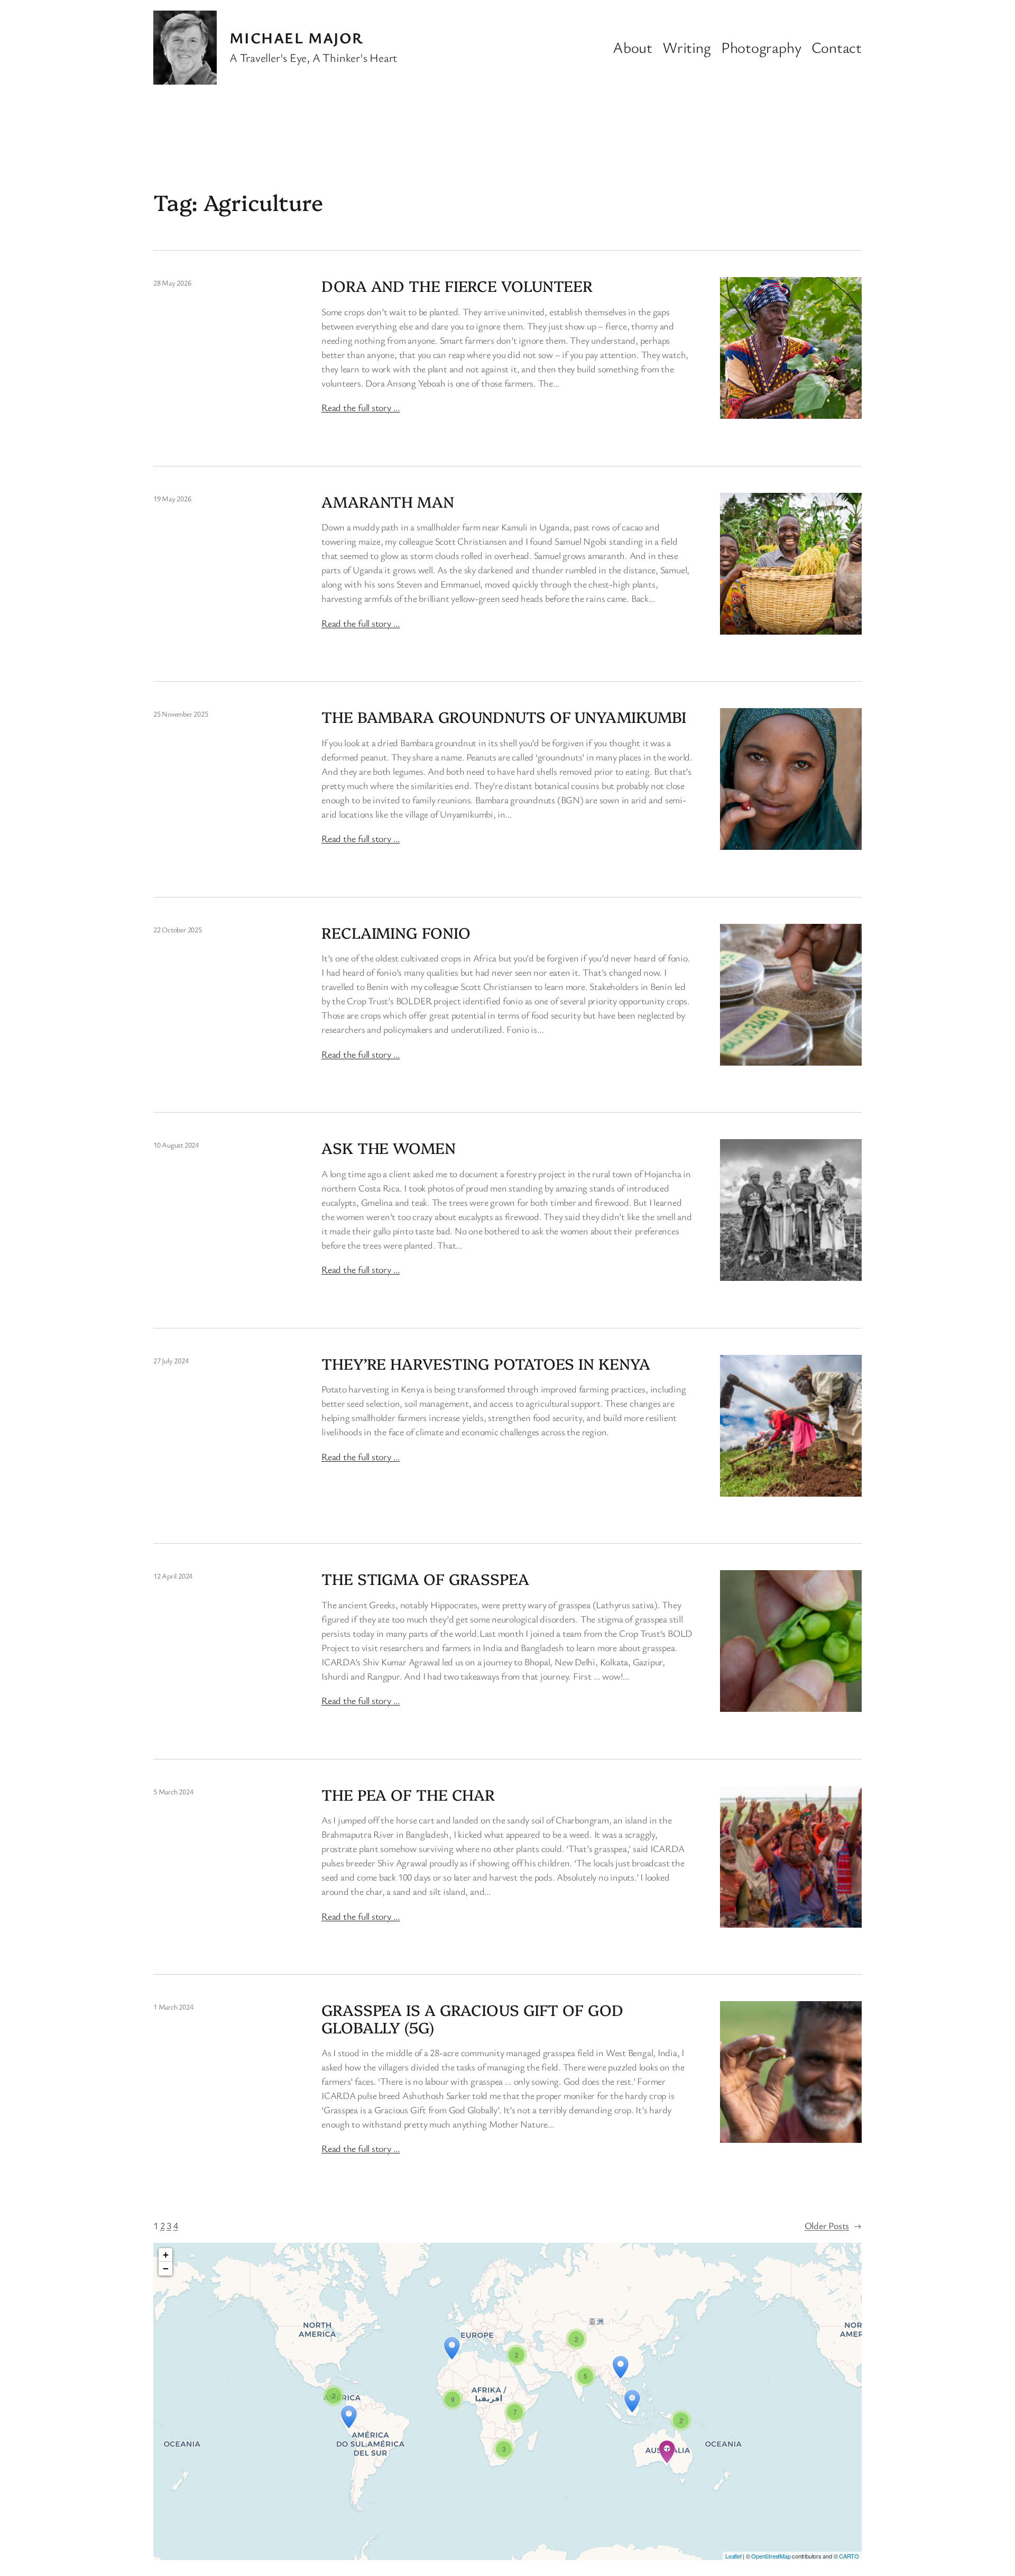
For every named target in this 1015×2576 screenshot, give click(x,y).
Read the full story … (361, 407)
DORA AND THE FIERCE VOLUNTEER (457, 286)
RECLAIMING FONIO (396, 932)
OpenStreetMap (771, 2556)
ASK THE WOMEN (389, 1148)
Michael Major (297, 38)
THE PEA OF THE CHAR (408, 1794)
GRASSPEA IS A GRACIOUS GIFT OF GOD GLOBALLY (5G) (472, 2018)
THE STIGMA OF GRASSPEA (425, 1579)
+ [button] (166, 2255)
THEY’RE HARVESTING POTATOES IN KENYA (486, 1363)
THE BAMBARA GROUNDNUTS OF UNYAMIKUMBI (504, 717)
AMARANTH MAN (388, 501)
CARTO (849, 2556)
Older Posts (833, 2225)
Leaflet (733, 2556)
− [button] (166, 2268)
